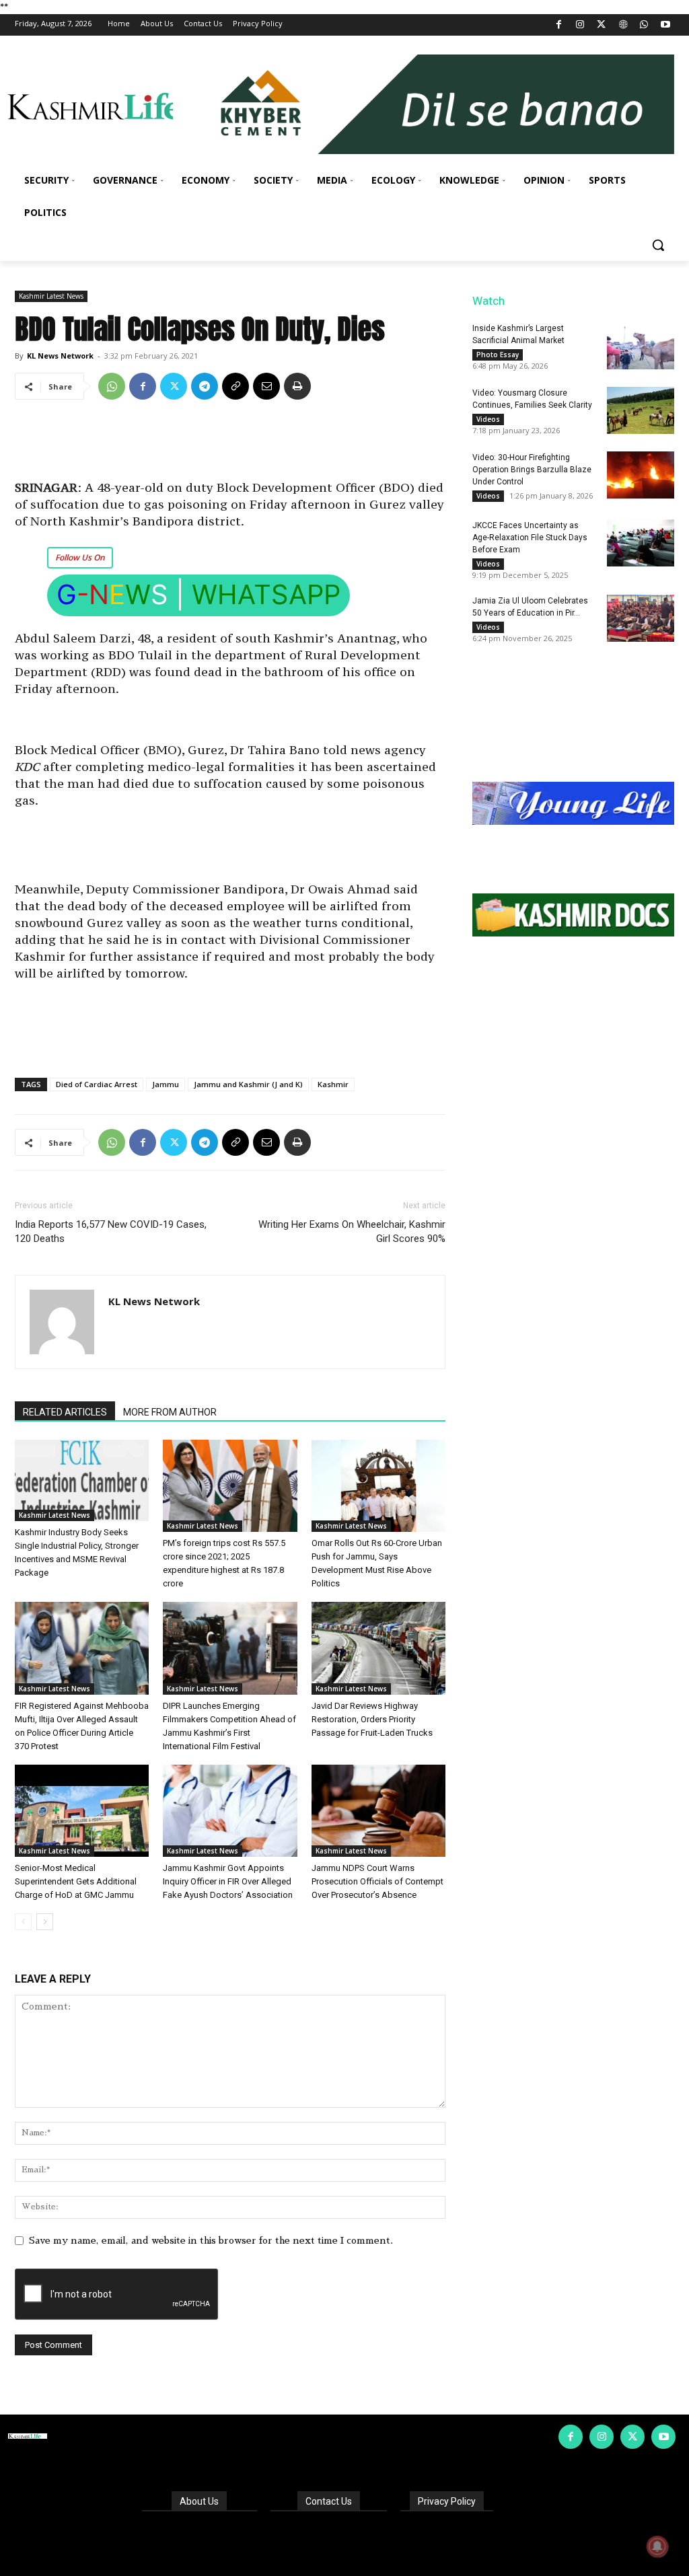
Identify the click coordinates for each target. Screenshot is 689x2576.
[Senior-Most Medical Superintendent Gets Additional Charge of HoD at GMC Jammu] (82, 1811)
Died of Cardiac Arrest (97, 1084)
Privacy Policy (447, 2501)
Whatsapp (266, 594)
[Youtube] (665, 25)
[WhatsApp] (644, 25)
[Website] (623, 25)
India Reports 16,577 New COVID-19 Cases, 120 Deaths (111, 1231)
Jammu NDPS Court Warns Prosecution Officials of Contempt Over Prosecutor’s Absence (377, 1881)
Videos (488, 419)
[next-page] (45, 1922)
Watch (488, 301)
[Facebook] (559, 25)
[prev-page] (23, 1922)
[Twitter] (602, 25)
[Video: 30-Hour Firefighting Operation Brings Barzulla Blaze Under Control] (641, 475)
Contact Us (329, 2501)
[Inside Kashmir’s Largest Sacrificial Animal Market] (641, 346)
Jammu (166, 1084)
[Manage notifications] (657, 2546)
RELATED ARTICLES (65, 1412)
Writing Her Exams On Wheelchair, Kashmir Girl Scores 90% (352, 1231)
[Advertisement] (230, 445)
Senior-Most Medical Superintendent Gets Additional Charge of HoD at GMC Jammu (76, 1881)
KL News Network (60, 356)
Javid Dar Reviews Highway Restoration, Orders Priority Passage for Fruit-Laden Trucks (372, 1719)
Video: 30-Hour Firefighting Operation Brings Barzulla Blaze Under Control (532, 470)
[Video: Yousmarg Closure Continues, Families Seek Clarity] (641, 410)
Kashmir (333, 1084)
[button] (658, 245)
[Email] (266, 386)
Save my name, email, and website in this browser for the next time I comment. (211, 2240)
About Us (199, 2501)
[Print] (297, 386)
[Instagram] (580, 25)
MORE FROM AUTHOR (170, 1412)
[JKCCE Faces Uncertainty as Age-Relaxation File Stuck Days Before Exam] (641, 543)
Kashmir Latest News (51, 296)
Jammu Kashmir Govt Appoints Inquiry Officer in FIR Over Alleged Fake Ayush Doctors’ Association (228, 1881)
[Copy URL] (235, 386)
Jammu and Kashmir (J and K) (248, 1084)
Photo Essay (498, 355)
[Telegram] (205, 386)
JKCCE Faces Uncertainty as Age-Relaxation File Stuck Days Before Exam (530, 538)
